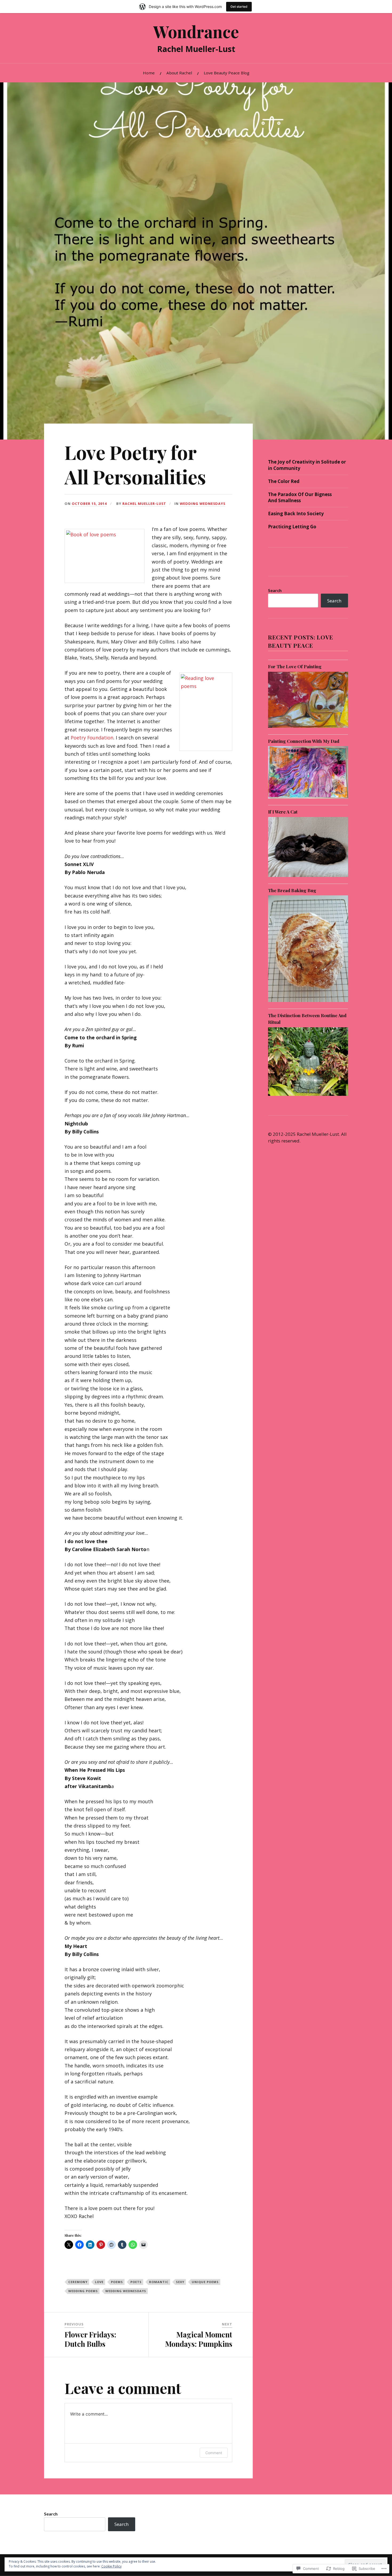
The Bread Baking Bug (292, 890)
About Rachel (179, 73)
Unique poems (205, 2282)
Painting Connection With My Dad (304, 741)
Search (275, 590)
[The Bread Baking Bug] (308, 1002)
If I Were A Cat (283, 812)
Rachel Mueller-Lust (144, 504)
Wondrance (196, 31)
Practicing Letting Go (292, 527)
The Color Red (284, 481)
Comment (214, 2453)
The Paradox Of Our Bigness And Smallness (300, 498)
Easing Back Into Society (296, 514)
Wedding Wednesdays (203, 504)
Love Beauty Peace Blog (227, 73)
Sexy (180, 2282)
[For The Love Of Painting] (308, 728)
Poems (117, 2282)
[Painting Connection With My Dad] (308, 798)
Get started (239, 7)
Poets (136, 2282)
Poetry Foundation (92, 738)
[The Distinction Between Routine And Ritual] (308, 1096)
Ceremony (78, 2282)
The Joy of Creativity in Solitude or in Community (307, 465)
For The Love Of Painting (295, 666)
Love (99, 2282)
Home (149, 73)
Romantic (159, 2282)
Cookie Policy (111, 2566)
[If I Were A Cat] (308, 877)
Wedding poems (83, 2291)
